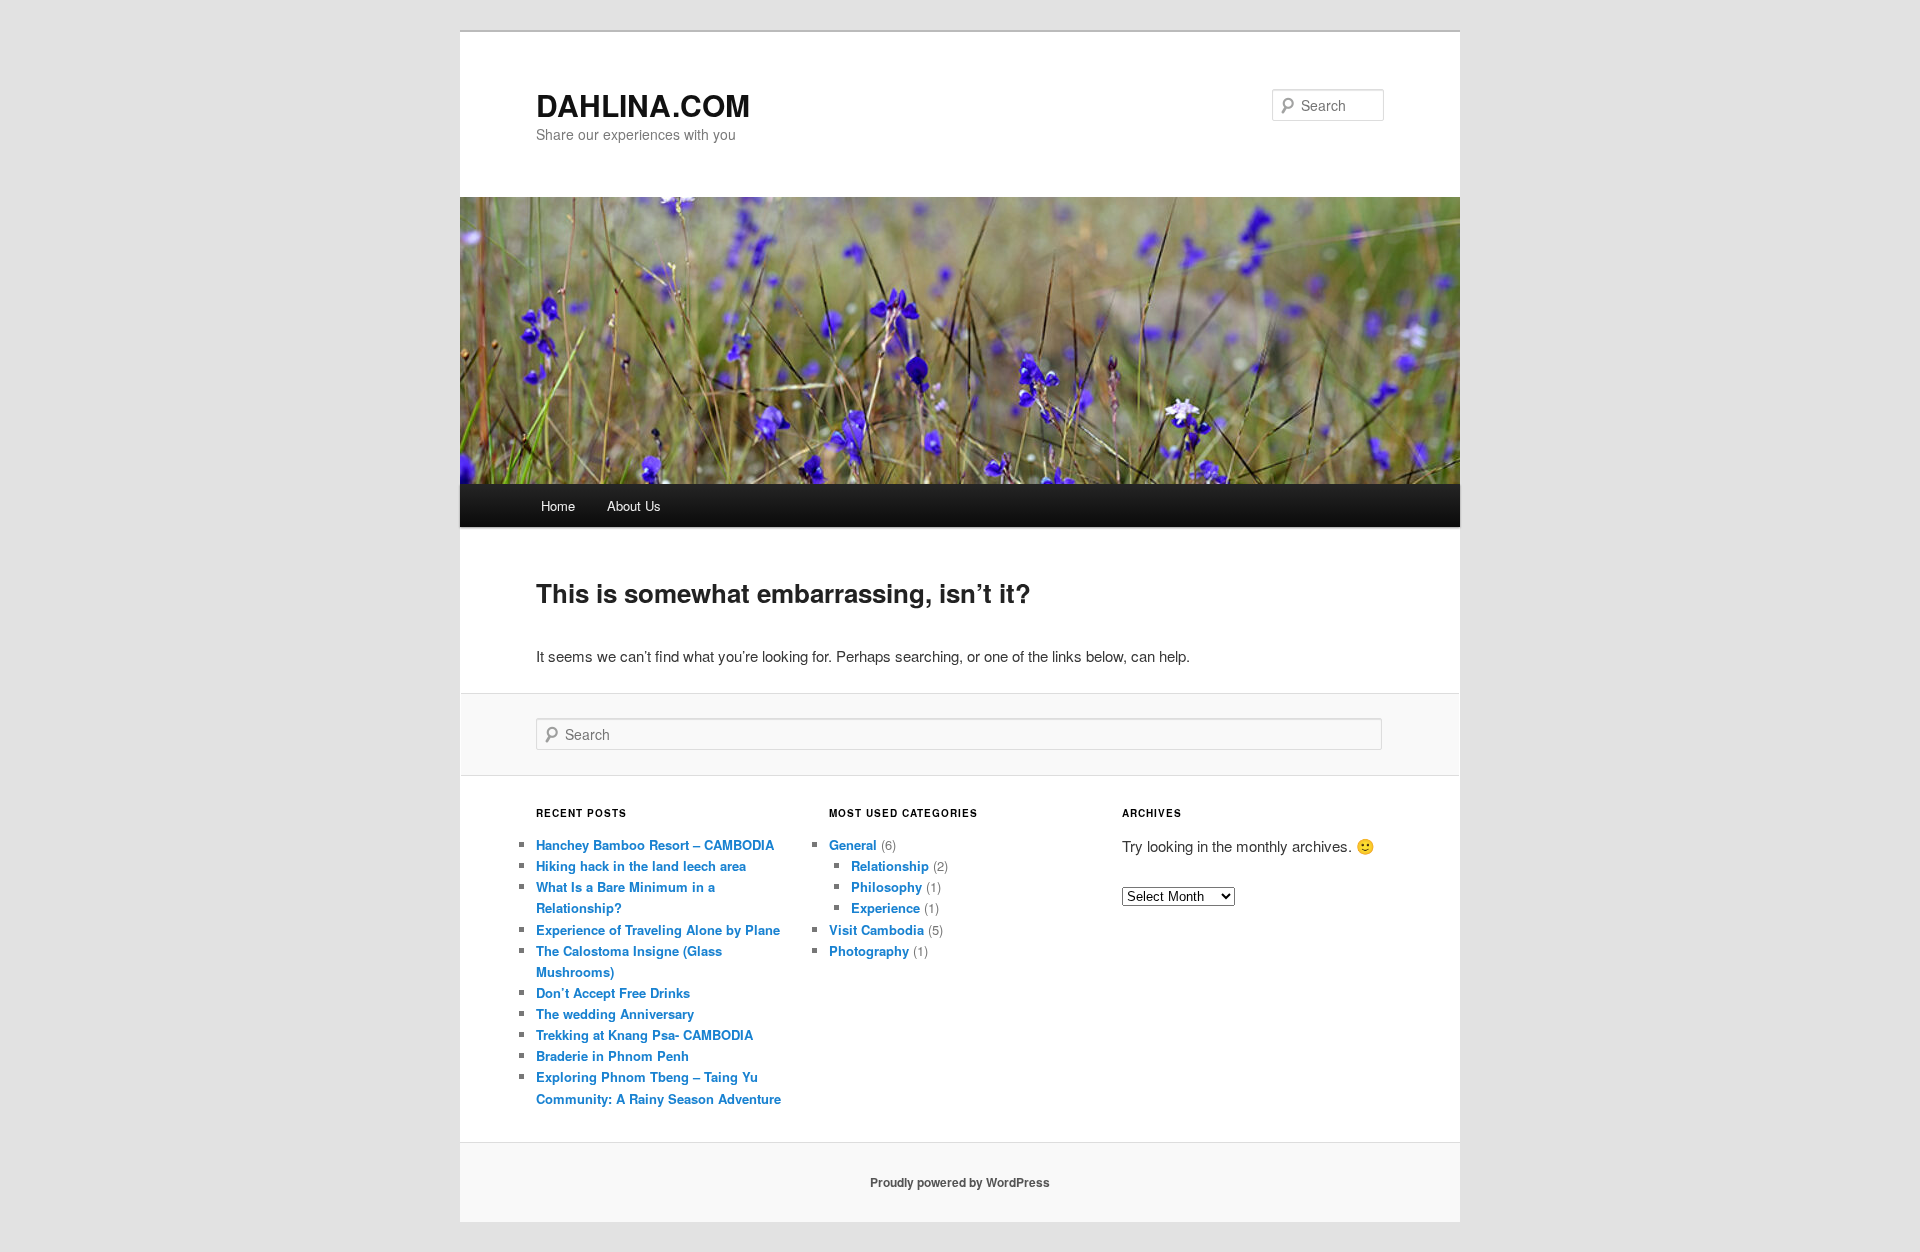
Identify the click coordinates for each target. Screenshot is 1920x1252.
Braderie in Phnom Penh (612, 1055)
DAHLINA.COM (643, 104)
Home (558, 505)
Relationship (890, 865)
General (853, 844)
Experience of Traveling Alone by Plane (658, 929)
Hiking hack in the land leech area (641, 865)
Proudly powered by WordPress (960, 1182)
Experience (885, 907)
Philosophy (886, 886)
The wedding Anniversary (615, 1013)
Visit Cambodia (876, 929)
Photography (869, 950)
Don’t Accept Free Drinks (613, 992)
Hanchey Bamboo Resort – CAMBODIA (655, 844)
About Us (634, 505)
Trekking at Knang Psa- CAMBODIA (644, 1034)
